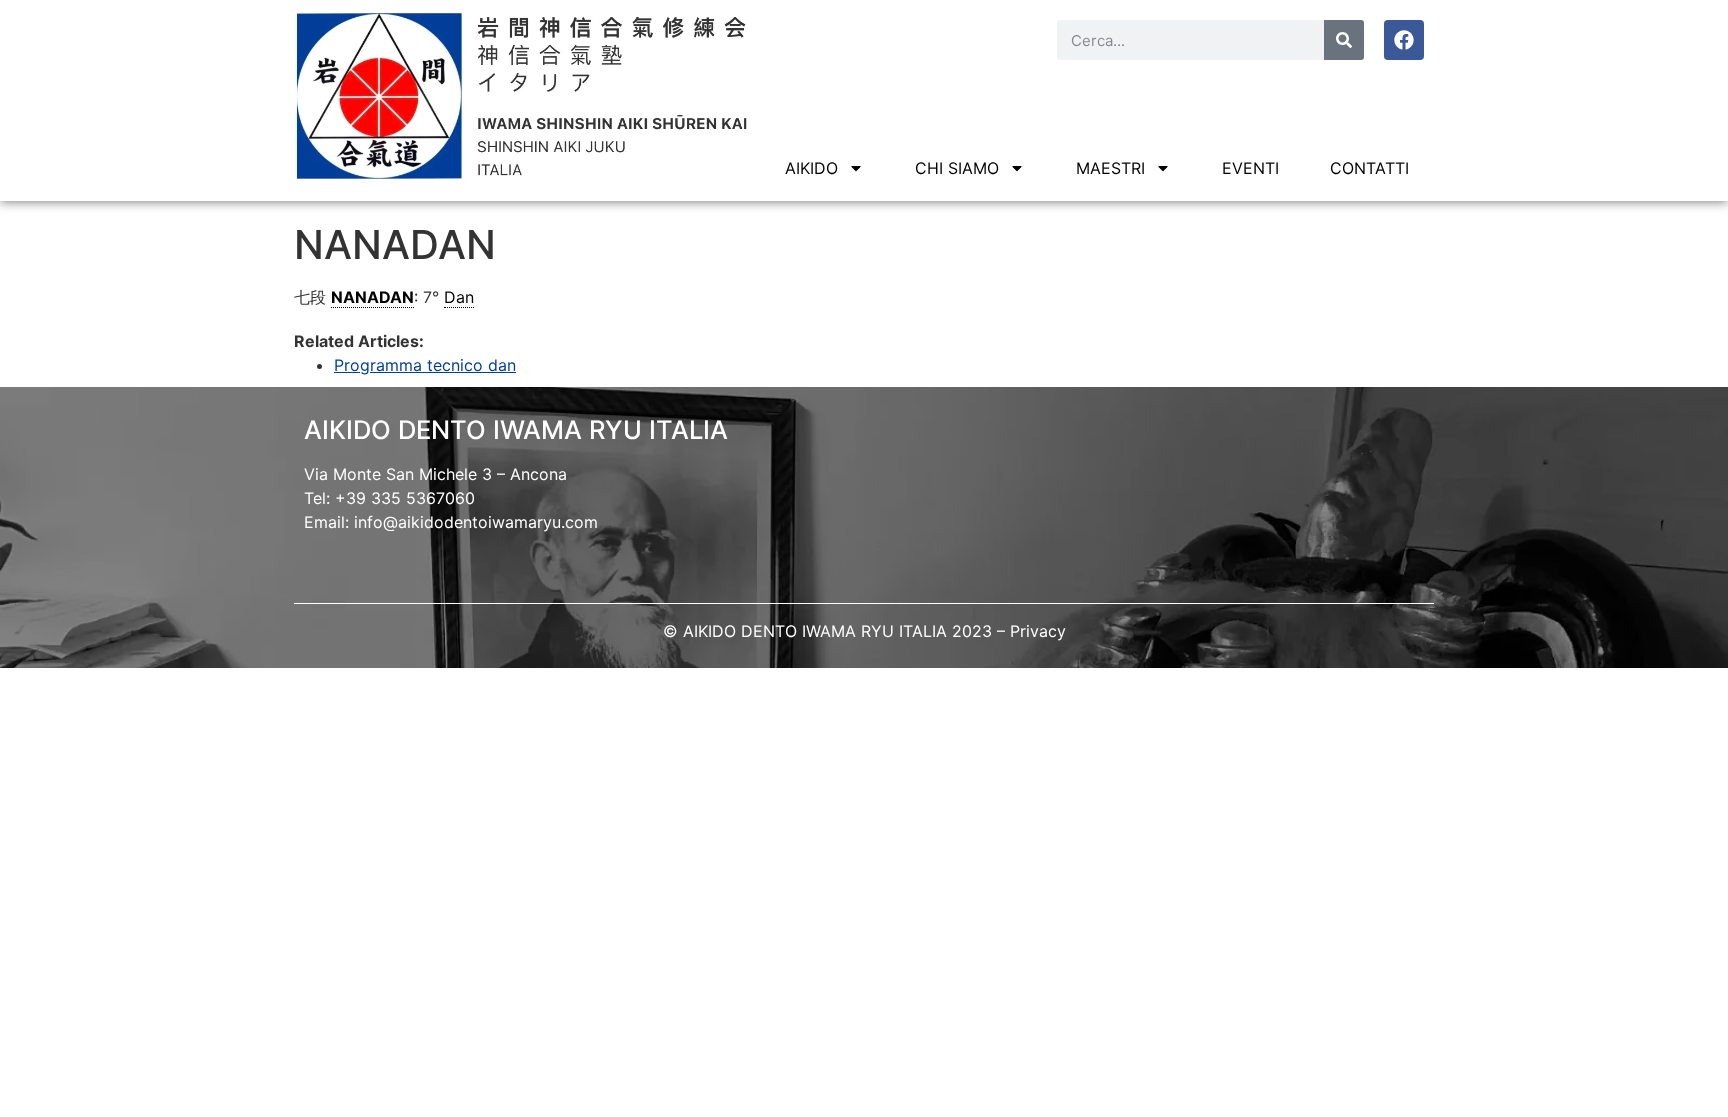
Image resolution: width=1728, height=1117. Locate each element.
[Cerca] (1344, 40)
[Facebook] (1404, 40)
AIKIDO (811, 168)
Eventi (1250, 168)
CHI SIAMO (957, 168)
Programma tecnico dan (425, 365)
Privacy (1038, 631)
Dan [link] (459, 297)
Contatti (1369, 168)
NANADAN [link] (372, 297)
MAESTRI (1110, 168)
